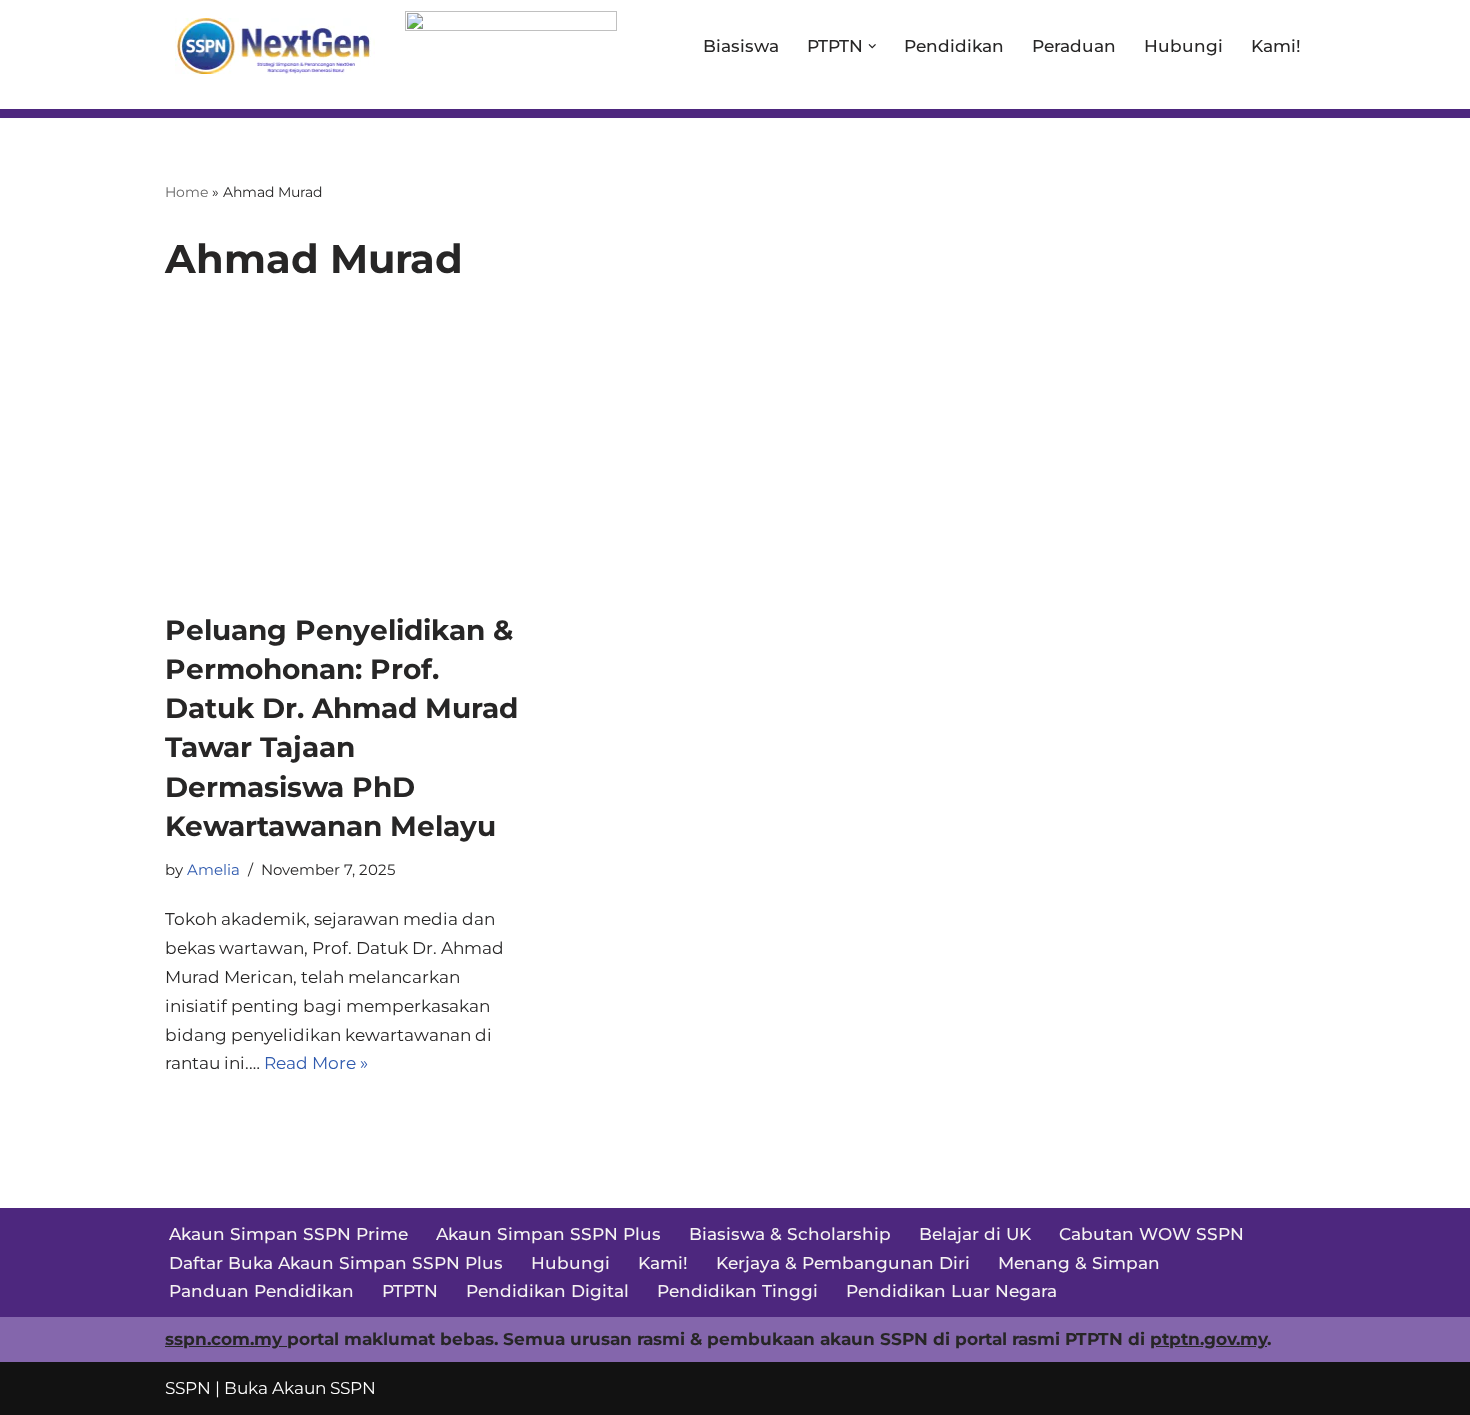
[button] (872, 46)
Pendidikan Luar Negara (951, 1291)
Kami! (1276, 46)
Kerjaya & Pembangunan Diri (843, 1263)
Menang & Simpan (1079, 1263)
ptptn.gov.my (1208, 1339)
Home (186, 192)
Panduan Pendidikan (261, 1291)
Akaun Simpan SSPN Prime (288, 1234)
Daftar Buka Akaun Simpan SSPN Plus (336, 1263)
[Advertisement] (735, 461)
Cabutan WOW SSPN (1151, 1234)
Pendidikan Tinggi (737, 1291)
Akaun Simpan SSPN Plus (548, 1234)
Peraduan (1074, 46)
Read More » (316, 1063)
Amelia (213, 869)
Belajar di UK (975, 1234)
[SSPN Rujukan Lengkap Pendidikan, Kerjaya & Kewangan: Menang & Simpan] (270, 46)
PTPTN (410, 1291)
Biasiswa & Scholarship (790, 1234)
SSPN (188, 1388)
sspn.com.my (226, 1339)
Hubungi (1183, 46)
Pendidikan (954, 46)
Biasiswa (741, 46)
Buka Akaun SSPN (300, 1388)
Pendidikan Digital (547, 1291)
